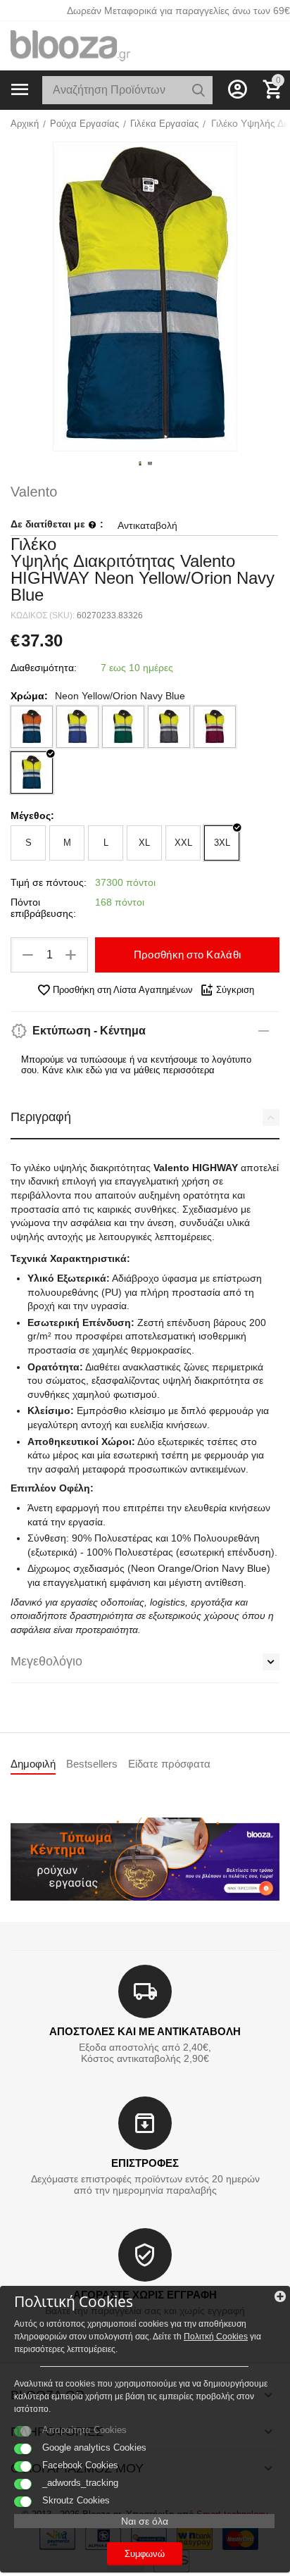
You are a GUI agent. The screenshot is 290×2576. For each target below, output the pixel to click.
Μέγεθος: (32, 815)
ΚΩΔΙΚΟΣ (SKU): (43, 615)
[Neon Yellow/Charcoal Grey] (169, 727)
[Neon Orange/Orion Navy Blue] (32, 727)
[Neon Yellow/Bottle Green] (123, 727)
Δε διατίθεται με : (57, 524)
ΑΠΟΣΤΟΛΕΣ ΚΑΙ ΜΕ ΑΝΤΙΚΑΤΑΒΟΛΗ (145, 2031)
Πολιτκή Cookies (216, 2337)
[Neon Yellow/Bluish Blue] (77, 727)
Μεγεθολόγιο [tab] (46, 1661)
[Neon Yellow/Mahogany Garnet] (215, 727)
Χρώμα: (29, 696)
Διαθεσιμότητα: (44, 668)
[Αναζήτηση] (198, 90)
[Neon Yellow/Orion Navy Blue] (32, 773)
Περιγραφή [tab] (41, 1117)
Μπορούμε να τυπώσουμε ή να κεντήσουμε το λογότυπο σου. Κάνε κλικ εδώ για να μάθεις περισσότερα (136, 1065)
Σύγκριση (235, 990)
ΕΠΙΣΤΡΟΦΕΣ (145, 2163)
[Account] (237, 89)
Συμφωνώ (145, 2554)
